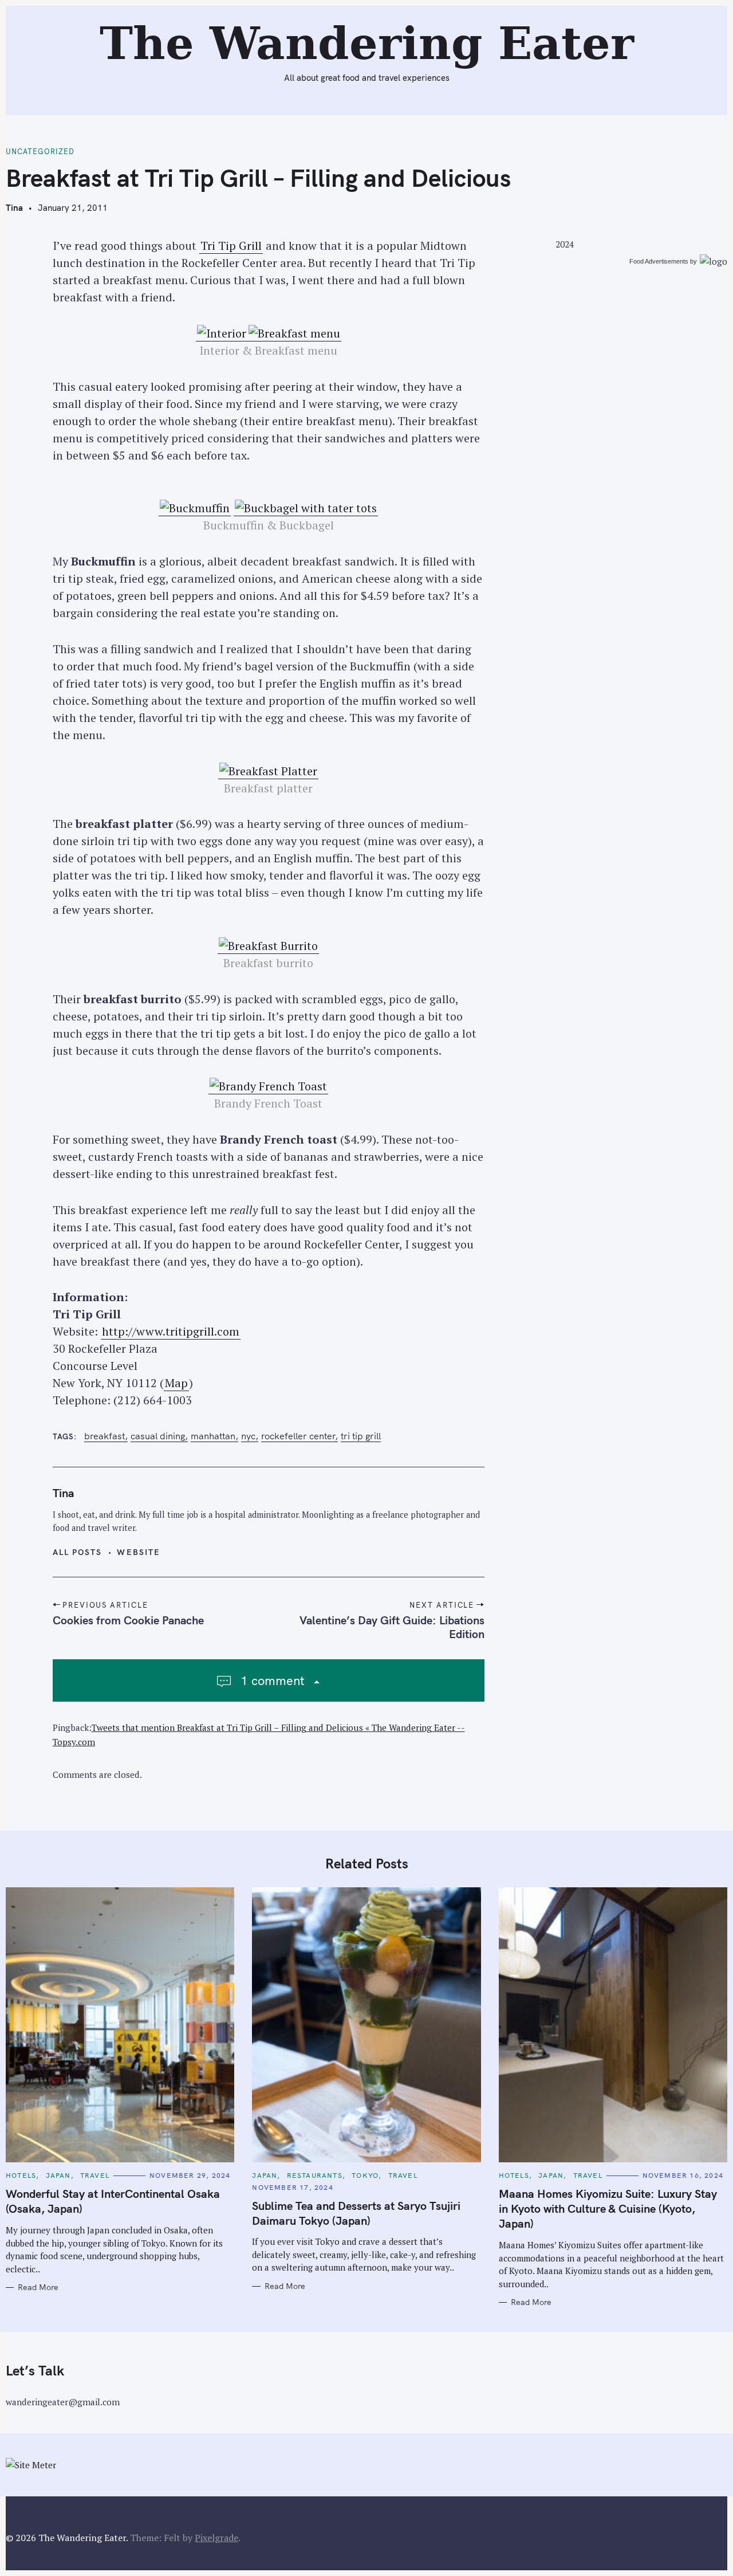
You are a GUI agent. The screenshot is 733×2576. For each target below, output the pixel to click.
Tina (14, 208)
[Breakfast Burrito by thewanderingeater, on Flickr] (268, 946)
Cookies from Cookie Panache (128, 1620)
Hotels (21, 2175)
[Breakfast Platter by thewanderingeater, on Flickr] (268, 771)
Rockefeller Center (298, 1436)
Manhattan (213, 1436)
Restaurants (315, 2175)
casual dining (158, 1436)
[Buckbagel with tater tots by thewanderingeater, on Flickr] (306, 508)
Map (176, 1383)
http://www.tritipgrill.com (171, 1331)
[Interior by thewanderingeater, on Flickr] (222, 333)
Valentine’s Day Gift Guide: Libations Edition (392, 1627)
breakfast (105, 1436)
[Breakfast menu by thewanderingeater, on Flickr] (294, 333)
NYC (248, 1436)
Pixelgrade (216, 2538)
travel (95, 2175)
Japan (58, 2175)
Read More (38, 2288)
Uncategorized (40, 152)
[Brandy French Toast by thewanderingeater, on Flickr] (268, 1086)
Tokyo (365, 2175)
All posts (78, 1552)
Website (139, 1552)
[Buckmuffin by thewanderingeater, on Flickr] (195, 508)
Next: (268, 15)
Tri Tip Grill (231, 246)
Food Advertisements (659, 261)
